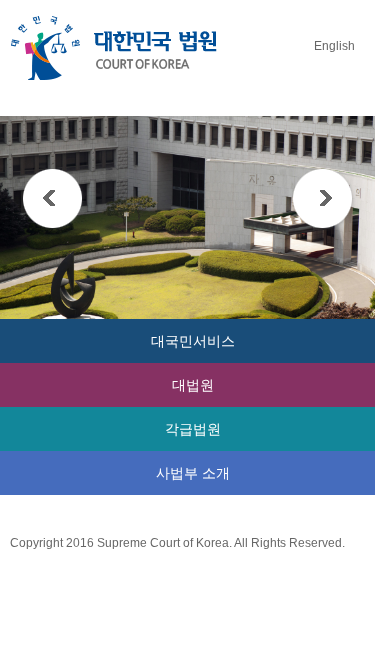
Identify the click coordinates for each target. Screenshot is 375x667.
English (334, 46)
